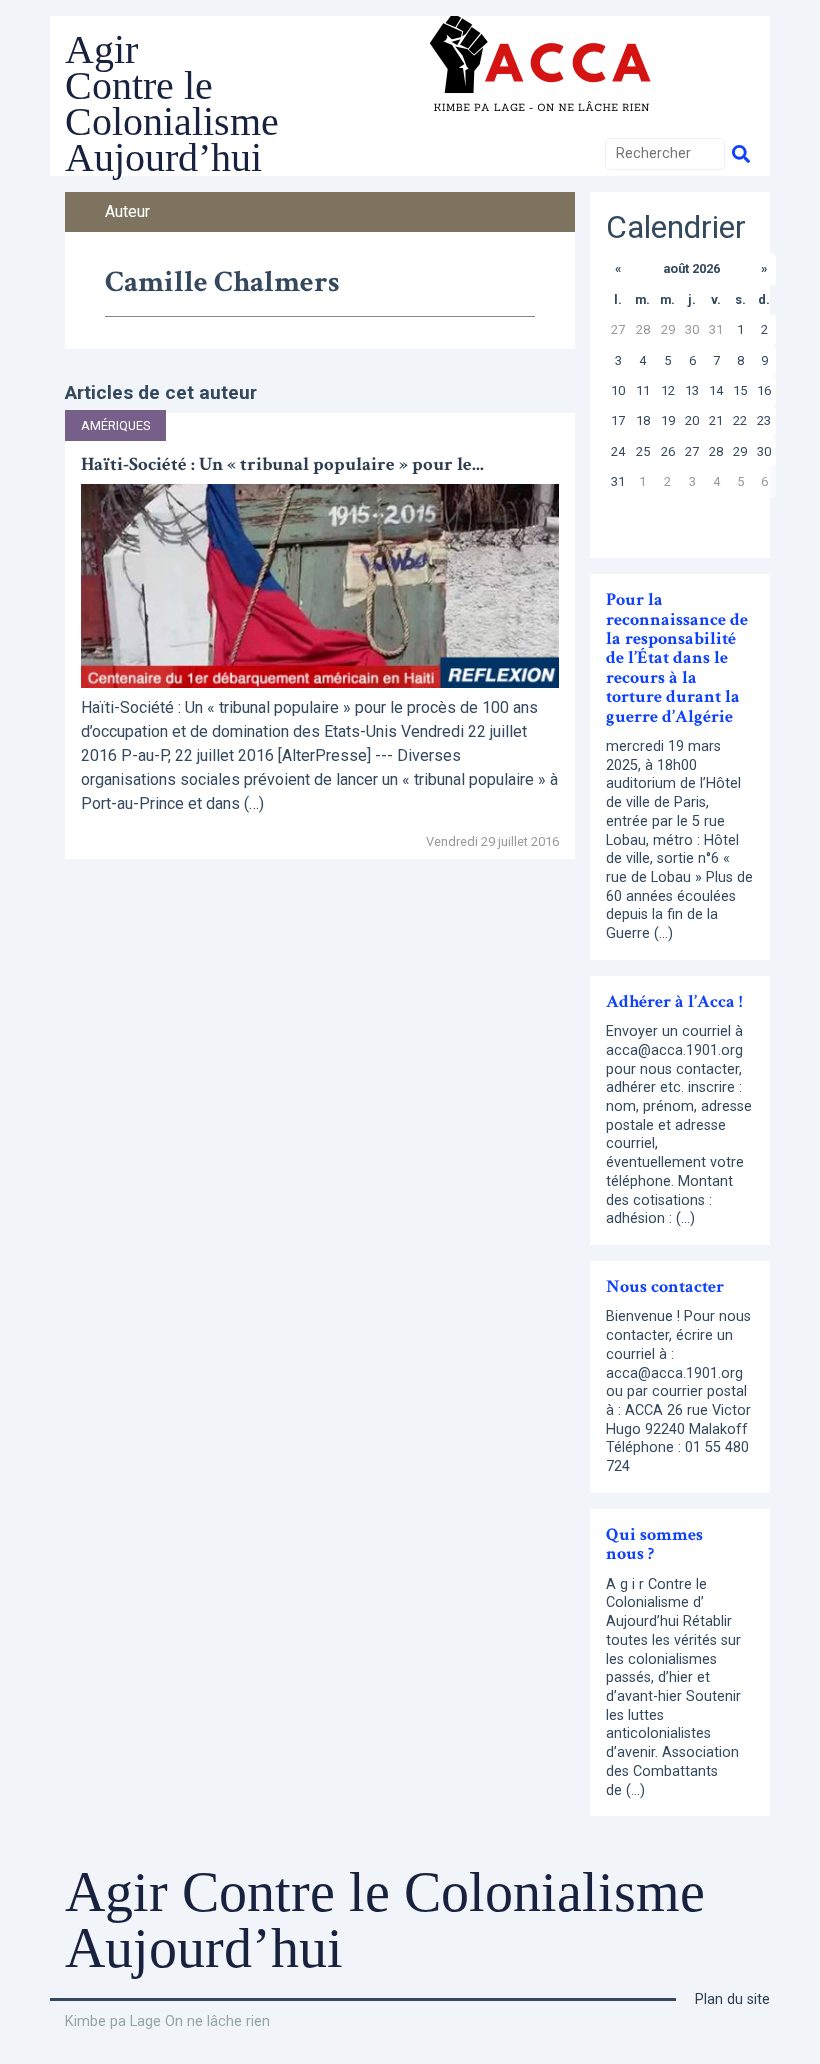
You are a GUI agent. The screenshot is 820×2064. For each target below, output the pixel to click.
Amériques (115, 425)
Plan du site (732, 1999)
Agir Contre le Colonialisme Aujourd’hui (172, 103)
